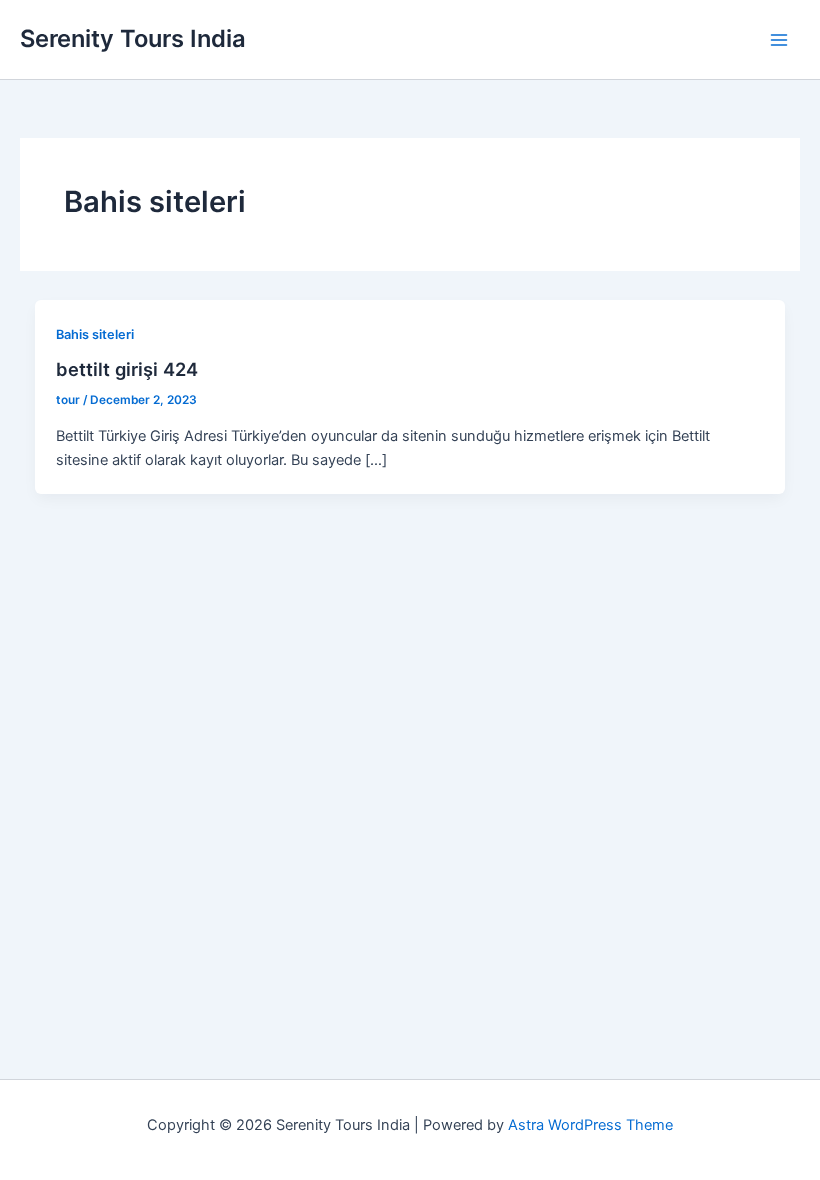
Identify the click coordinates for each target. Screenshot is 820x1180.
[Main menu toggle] (779, 40)
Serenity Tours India (133, 38)
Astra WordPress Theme (590, 1125)
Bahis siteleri (95, 334)
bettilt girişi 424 (127, 369)
